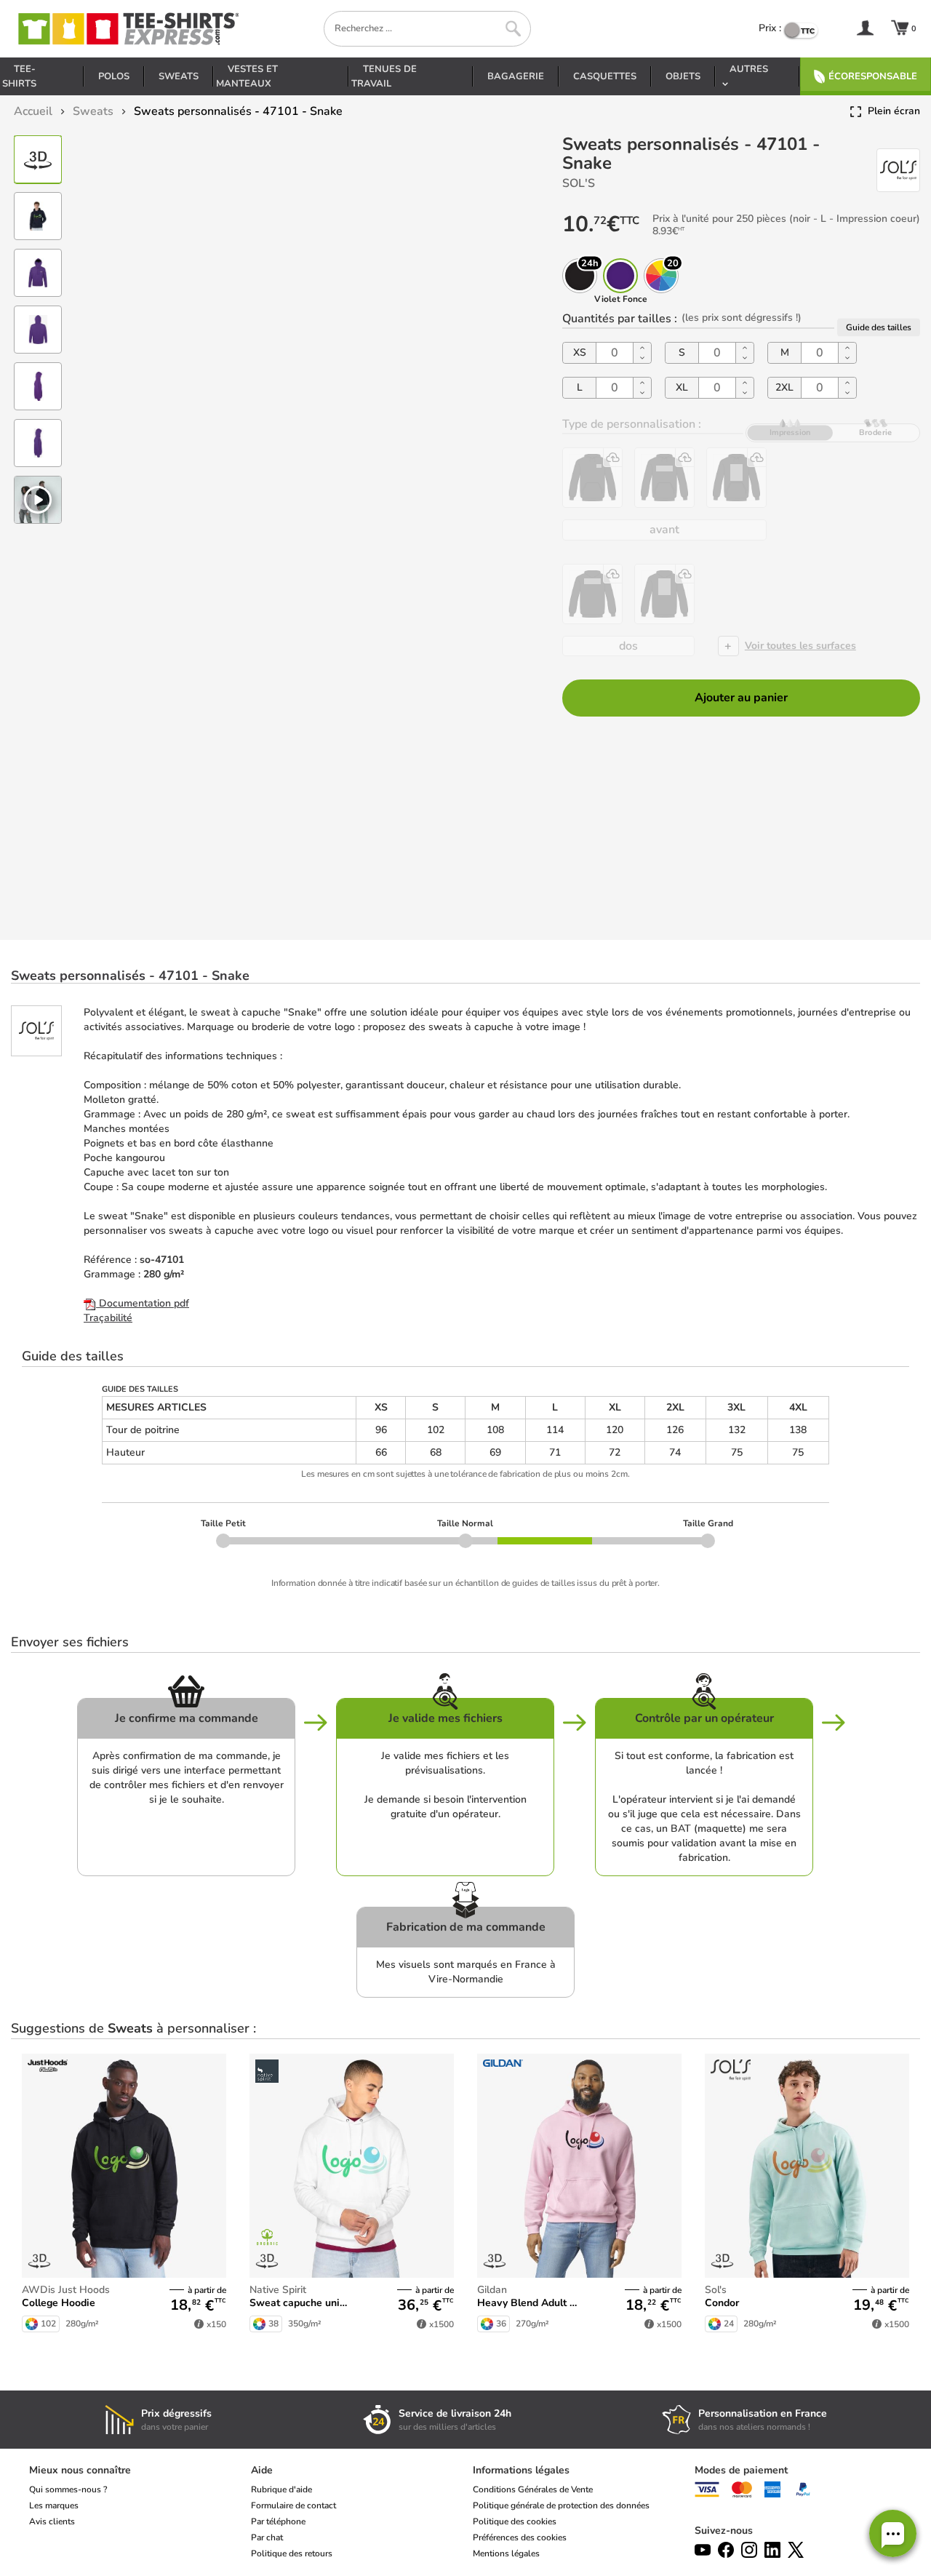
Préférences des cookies (520, 2537)
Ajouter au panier (741, 698)
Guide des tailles (879, 327)
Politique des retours (292, 2553)
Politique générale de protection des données (561, 2505)
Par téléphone (278, 2521)
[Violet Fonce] (620, 276)
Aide (262, 2470)
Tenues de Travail (384, 76)
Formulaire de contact (293, 2505)
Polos (114, 76)
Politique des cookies (515, 2521)
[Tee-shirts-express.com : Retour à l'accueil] (127, 29)
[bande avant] (664, 478)
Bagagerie (516, 76)
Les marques (54, 2505)
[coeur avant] (592, 478)
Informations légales (521, 2470)
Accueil (33, 111)
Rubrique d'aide (281, 2489)
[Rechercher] (513, 29)
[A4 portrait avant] (736, 478)
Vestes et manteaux (247, 76)
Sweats (179, 76)
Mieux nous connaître (80, 2470)
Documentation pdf (143, 1303)
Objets (683, 76)
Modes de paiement (741, 2470)
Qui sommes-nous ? (68, 2489)
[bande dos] (592, 594)
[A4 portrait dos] (664, 594)
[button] (893, 2533)
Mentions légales (506, 2553)
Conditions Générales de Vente (533, 2489)
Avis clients (52, 2521)
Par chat (267, 2537)
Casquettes (605, 76)
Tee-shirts (19, 76)
